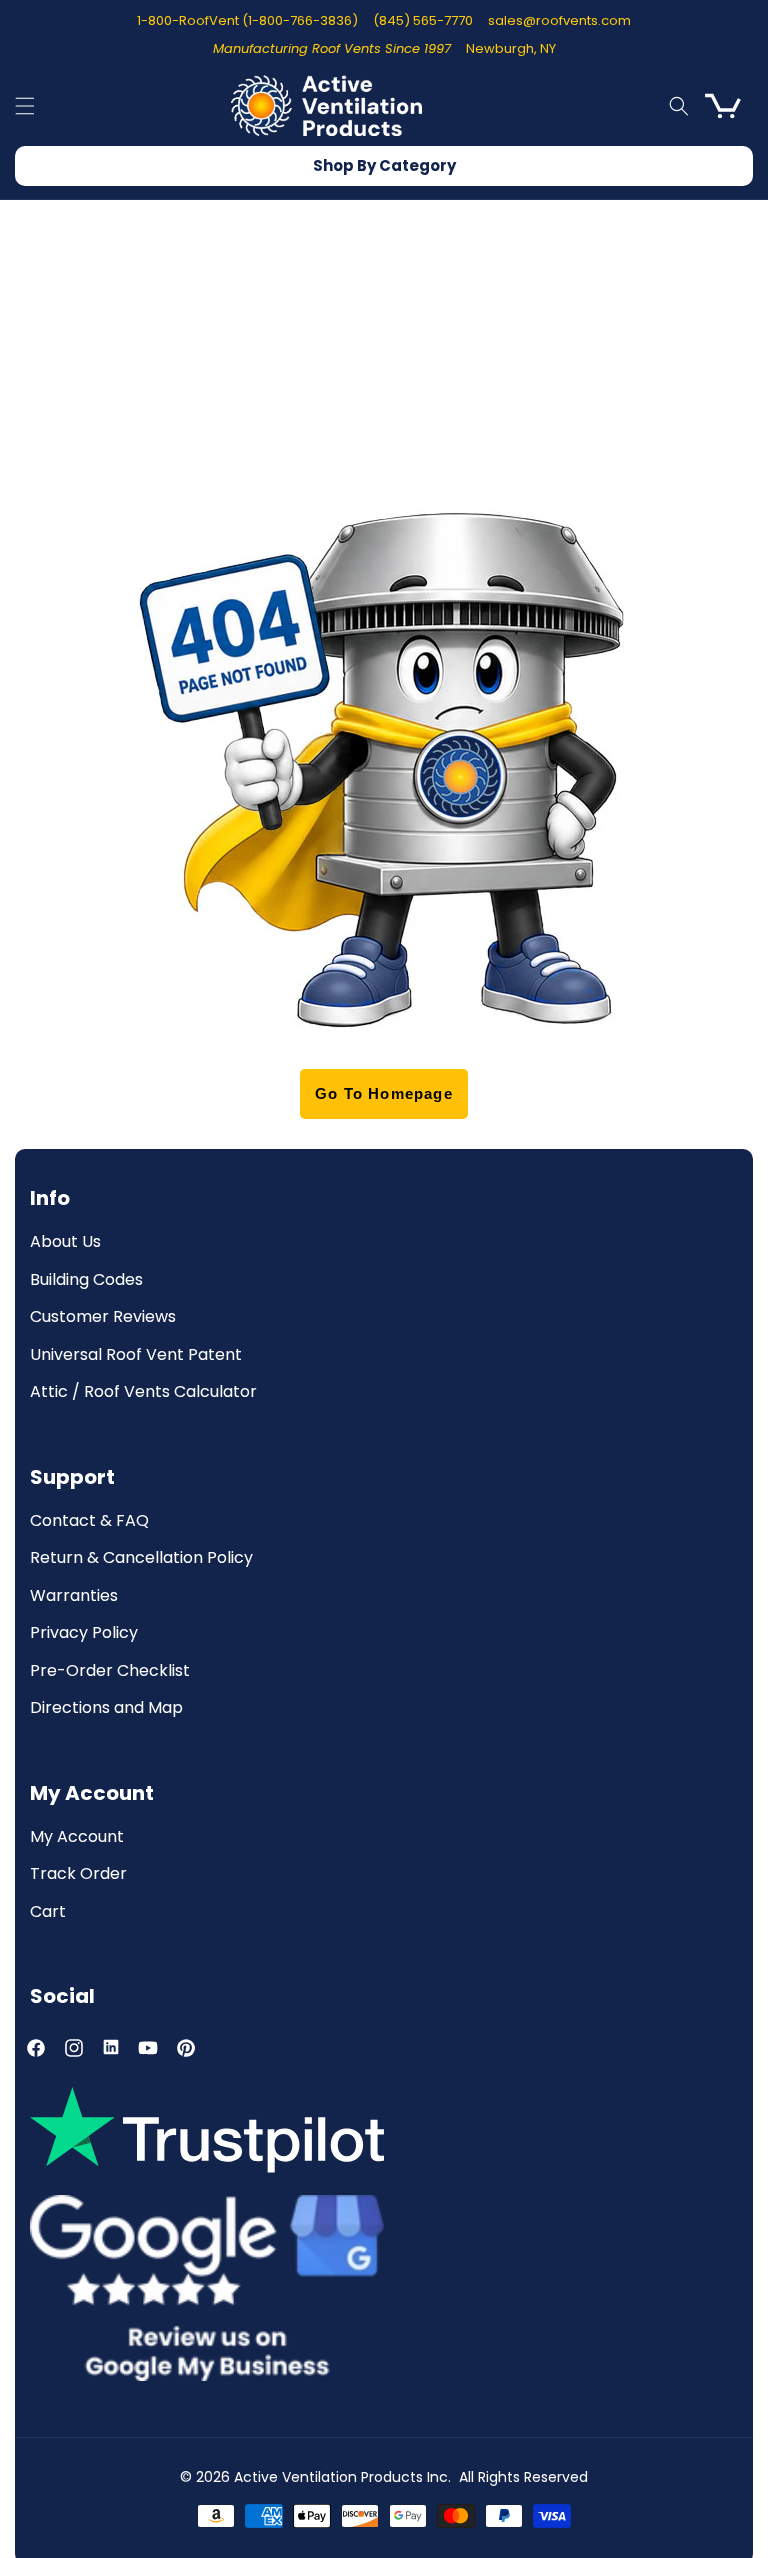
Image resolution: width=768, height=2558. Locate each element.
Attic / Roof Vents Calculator (143, 1392)
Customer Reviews (103, 1317)
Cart (48, 1912)
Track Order (78, 1874)
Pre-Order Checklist (110, 1671)
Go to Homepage (384, 1093)
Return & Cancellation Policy (141, 1558)
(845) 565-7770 (423, 20)
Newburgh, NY (511, 48)
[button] (25, 106)
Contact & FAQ (89, 1521)
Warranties (74, 1596)
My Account (77, 1837)
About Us (65, 1242)
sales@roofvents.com (559, 20)
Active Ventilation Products (328, 2477)
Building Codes (86, 1280)
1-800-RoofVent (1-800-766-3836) (247, 20)
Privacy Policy (84, 1633)
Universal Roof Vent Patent (136, 1355)
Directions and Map (106, 1708)
